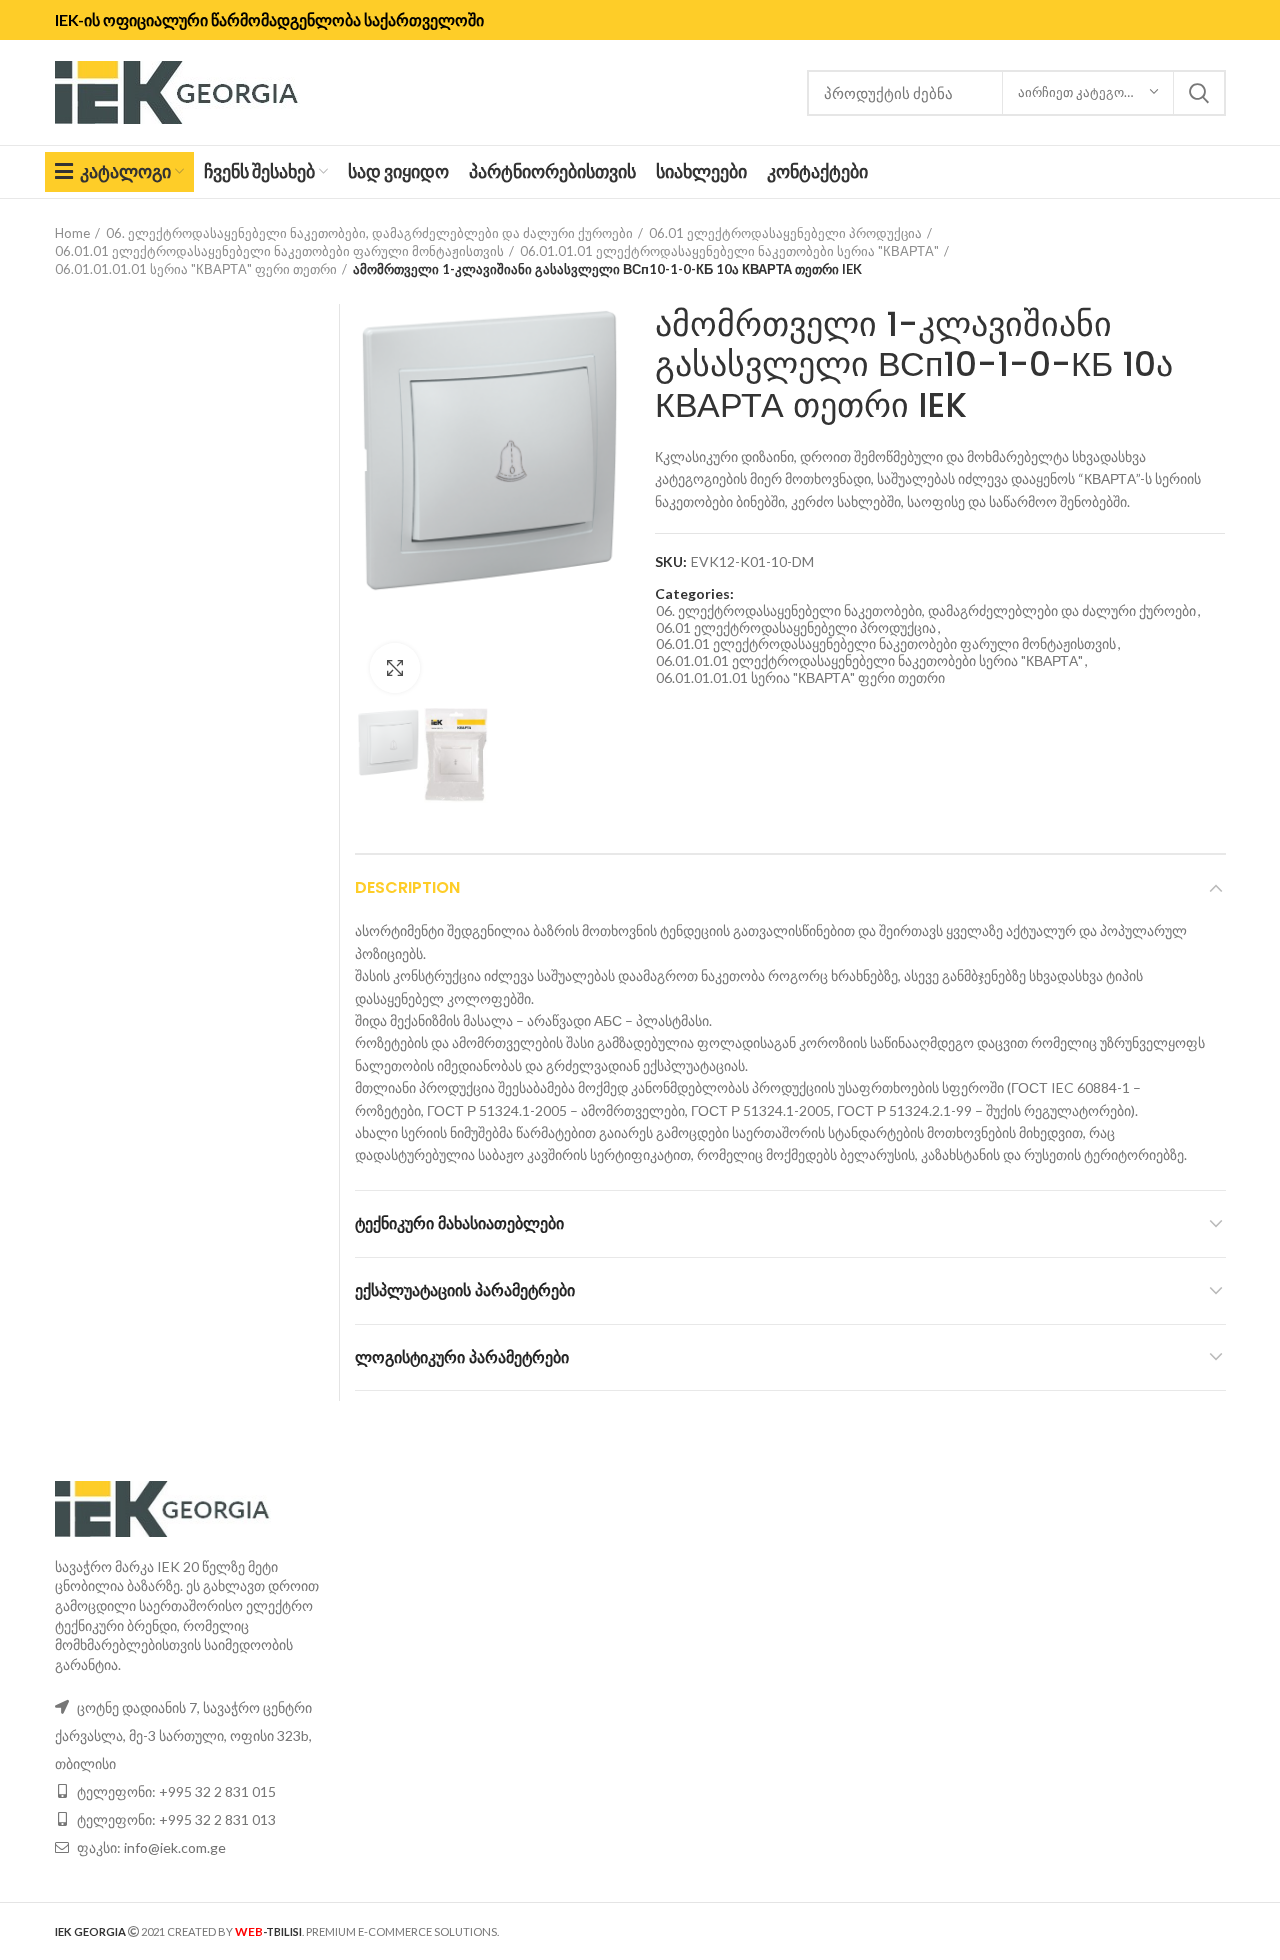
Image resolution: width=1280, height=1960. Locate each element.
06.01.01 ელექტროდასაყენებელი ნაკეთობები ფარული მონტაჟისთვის (279, 251)
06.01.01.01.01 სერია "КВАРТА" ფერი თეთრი (196, 269)
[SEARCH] (1199, 93)
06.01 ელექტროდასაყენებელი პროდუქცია (785, 233)
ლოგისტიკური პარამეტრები (462, 1357)
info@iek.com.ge (175, 1847)
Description (407, 887)
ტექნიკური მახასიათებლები (459, 1223)
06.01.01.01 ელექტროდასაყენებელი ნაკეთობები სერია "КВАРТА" (729, 251)
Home (72, 233)
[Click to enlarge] (395, 668)
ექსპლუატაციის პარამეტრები (465, 1290)
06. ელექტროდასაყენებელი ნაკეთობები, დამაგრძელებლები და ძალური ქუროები (369, 233)
